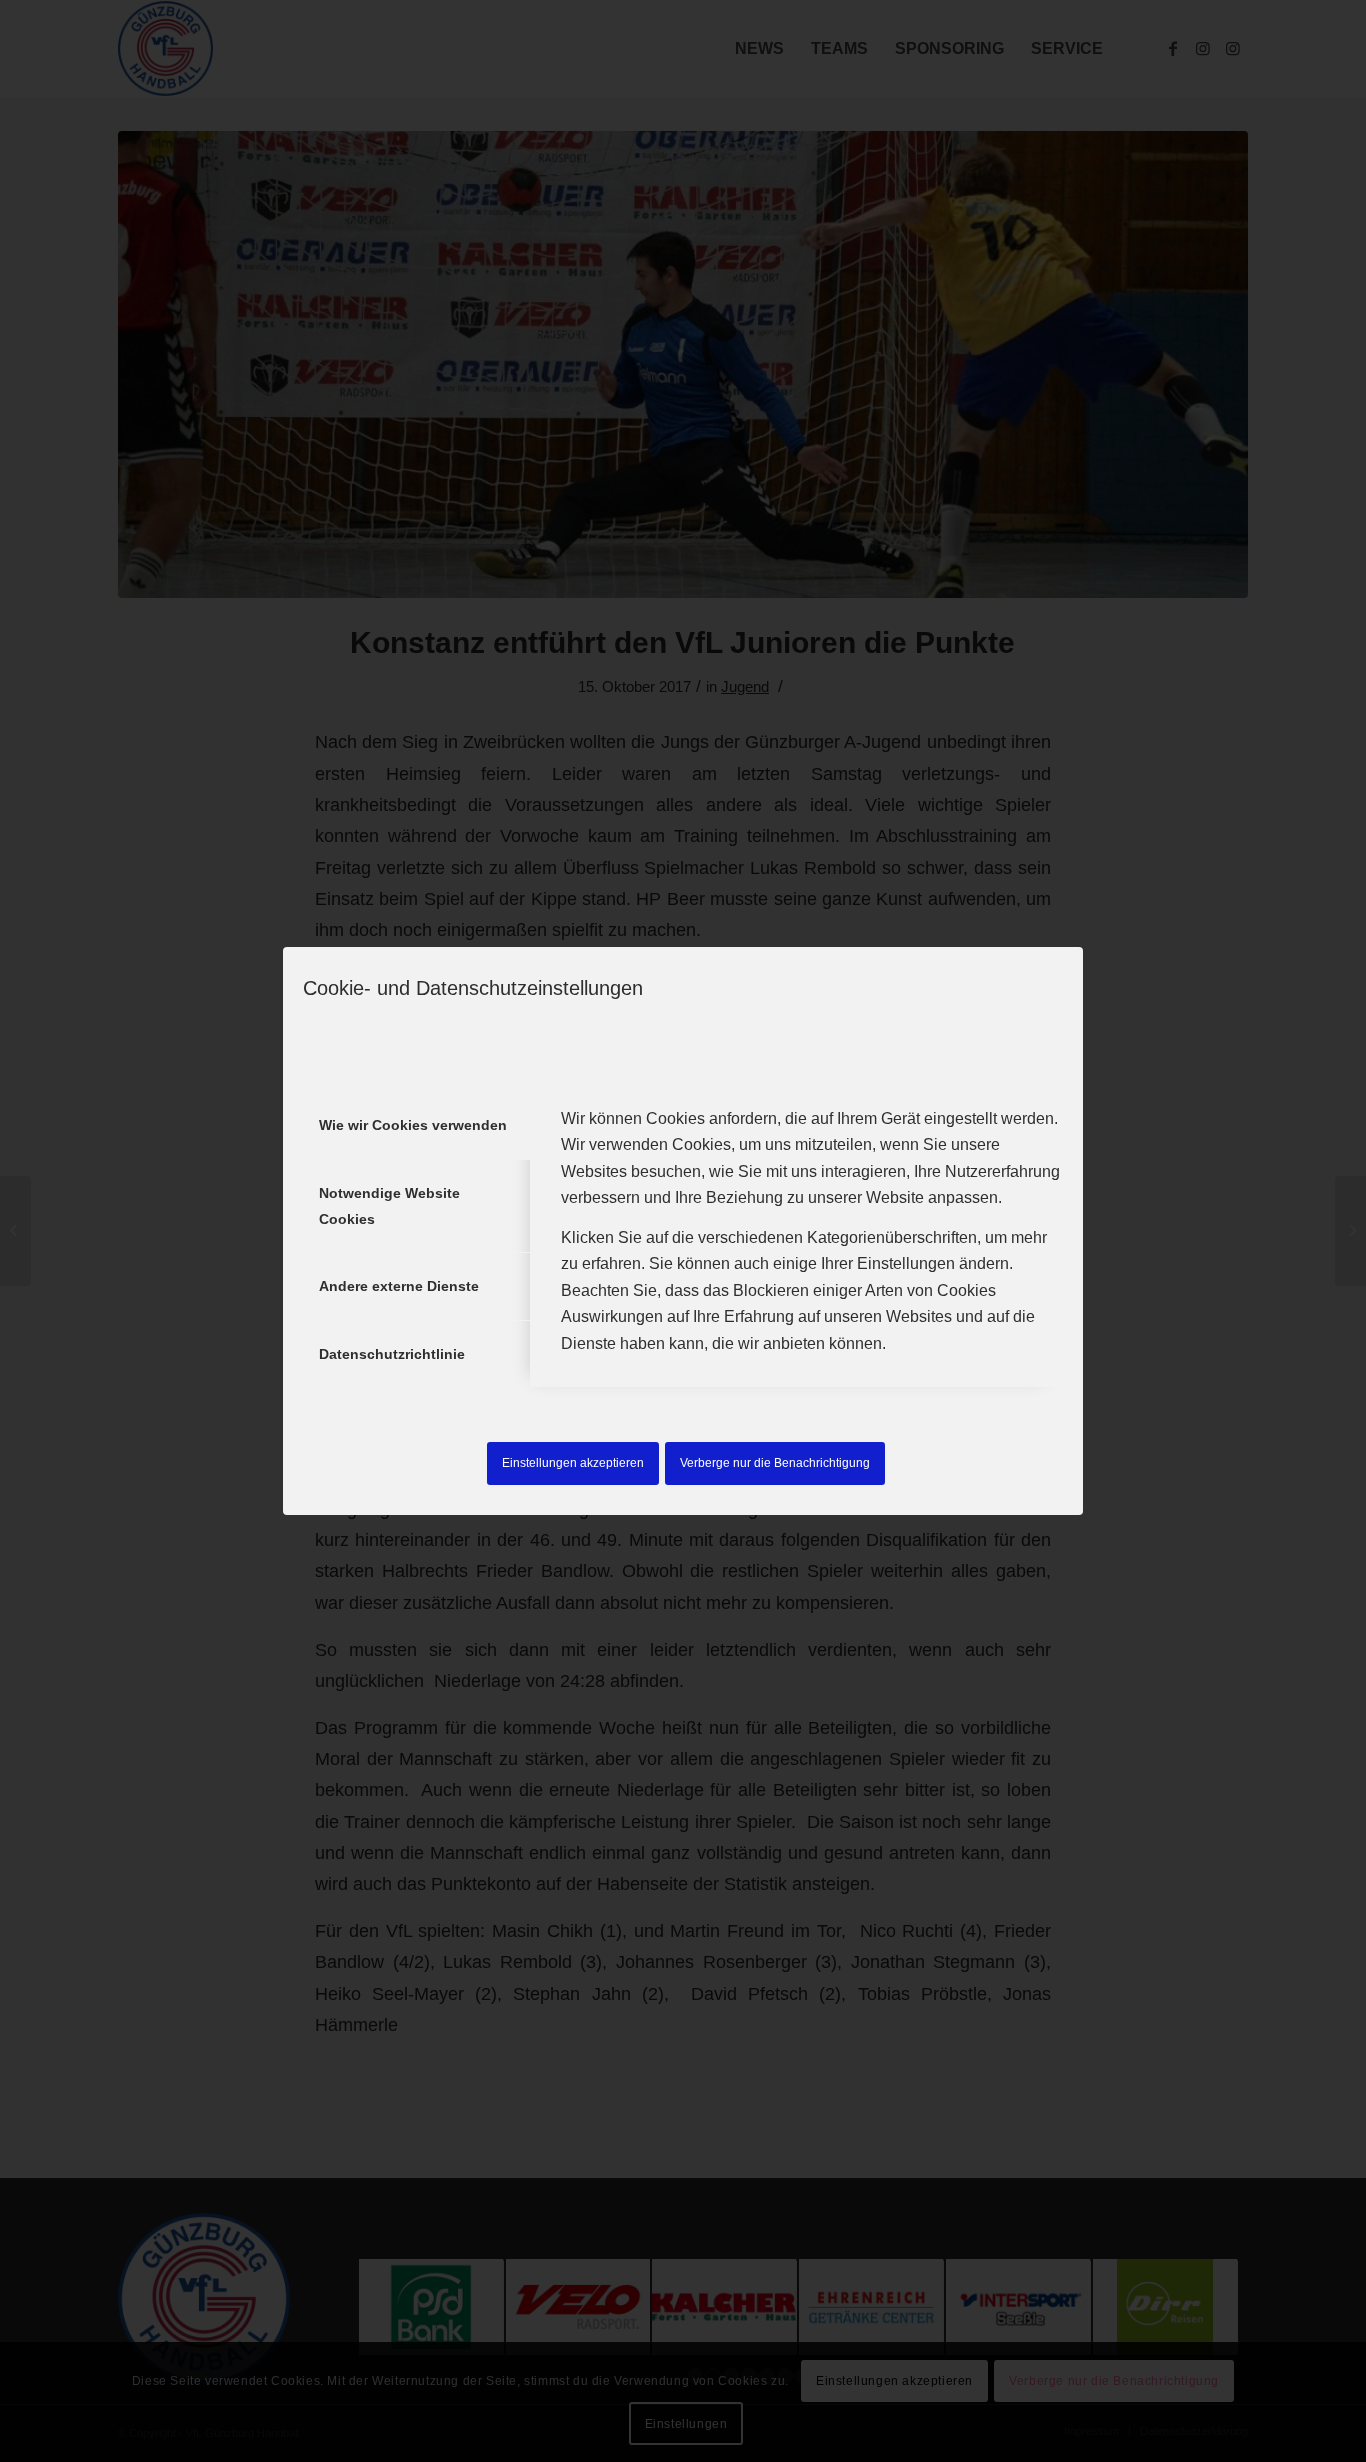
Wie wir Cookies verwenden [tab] (413, 1125)
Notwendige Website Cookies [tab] (389, 1206)
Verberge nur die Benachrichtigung (775, 1463)
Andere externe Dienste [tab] (399, 1286)
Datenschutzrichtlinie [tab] (392, 1354)
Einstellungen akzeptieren (573, 1463)
